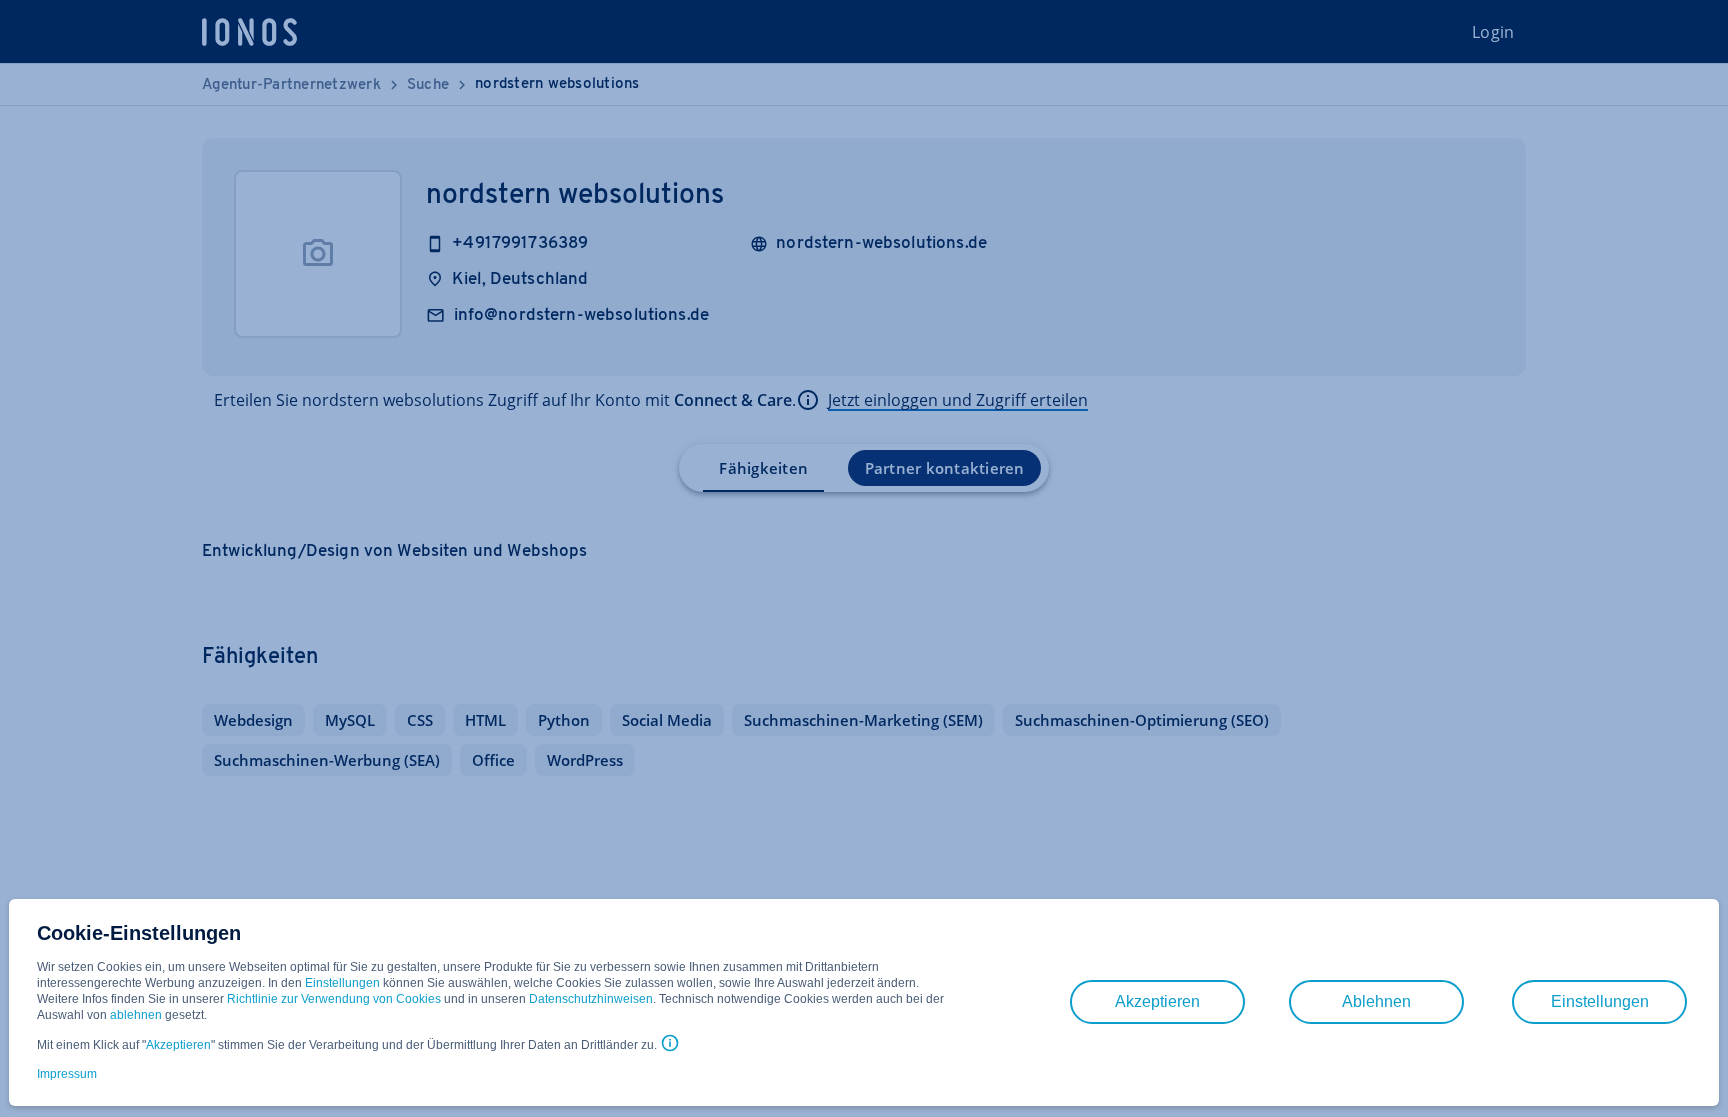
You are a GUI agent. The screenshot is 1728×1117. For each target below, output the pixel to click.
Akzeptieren (178, 1045)
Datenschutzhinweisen (591, 999)
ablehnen (136, 1015)
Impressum (67, 1074)
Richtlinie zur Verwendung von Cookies (334, 999)
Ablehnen (1376, 1001)
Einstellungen (342, 983)
